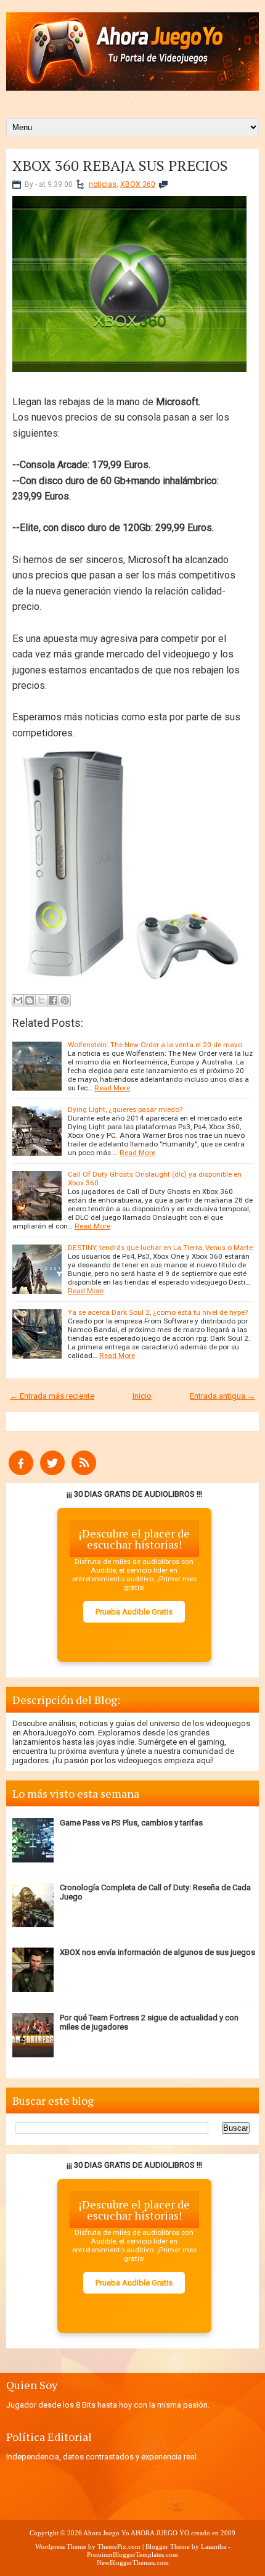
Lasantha (214, 2546)
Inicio (142, 1396)
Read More (112, 1088)
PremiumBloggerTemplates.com (132, 2554)
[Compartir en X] (41, 1000)
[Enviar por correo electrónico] (18, 1000)
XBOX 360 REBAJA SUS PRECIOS (120, 165)
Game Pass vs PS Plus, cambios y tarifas (131, 1823)
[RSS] (84, 1472)
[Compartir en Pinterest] (65, 1000)
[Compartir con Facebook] (53, 1000)
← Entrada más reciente (52, 1396)
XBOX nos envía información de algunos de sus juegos (157, 1952)
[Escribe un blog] (30, 1000)
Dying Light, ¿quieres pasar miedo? (125, 1109)
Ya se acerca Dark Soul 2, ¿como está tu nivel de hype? (158, 1312)
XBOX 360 (138, 184)
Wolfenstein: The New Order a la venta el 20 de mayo (155, 1045)
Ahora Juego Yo (106, 2533)
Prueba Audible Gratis (134, 1612)
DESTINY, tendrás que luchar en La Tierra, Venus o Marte (160, 1248)
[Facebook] (21, 1472)
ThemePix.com (119, 2546)
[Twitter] (52, 1472)
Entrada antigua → (222, 1396)
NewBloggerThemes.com (133, 2562)
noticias (103, 184)
